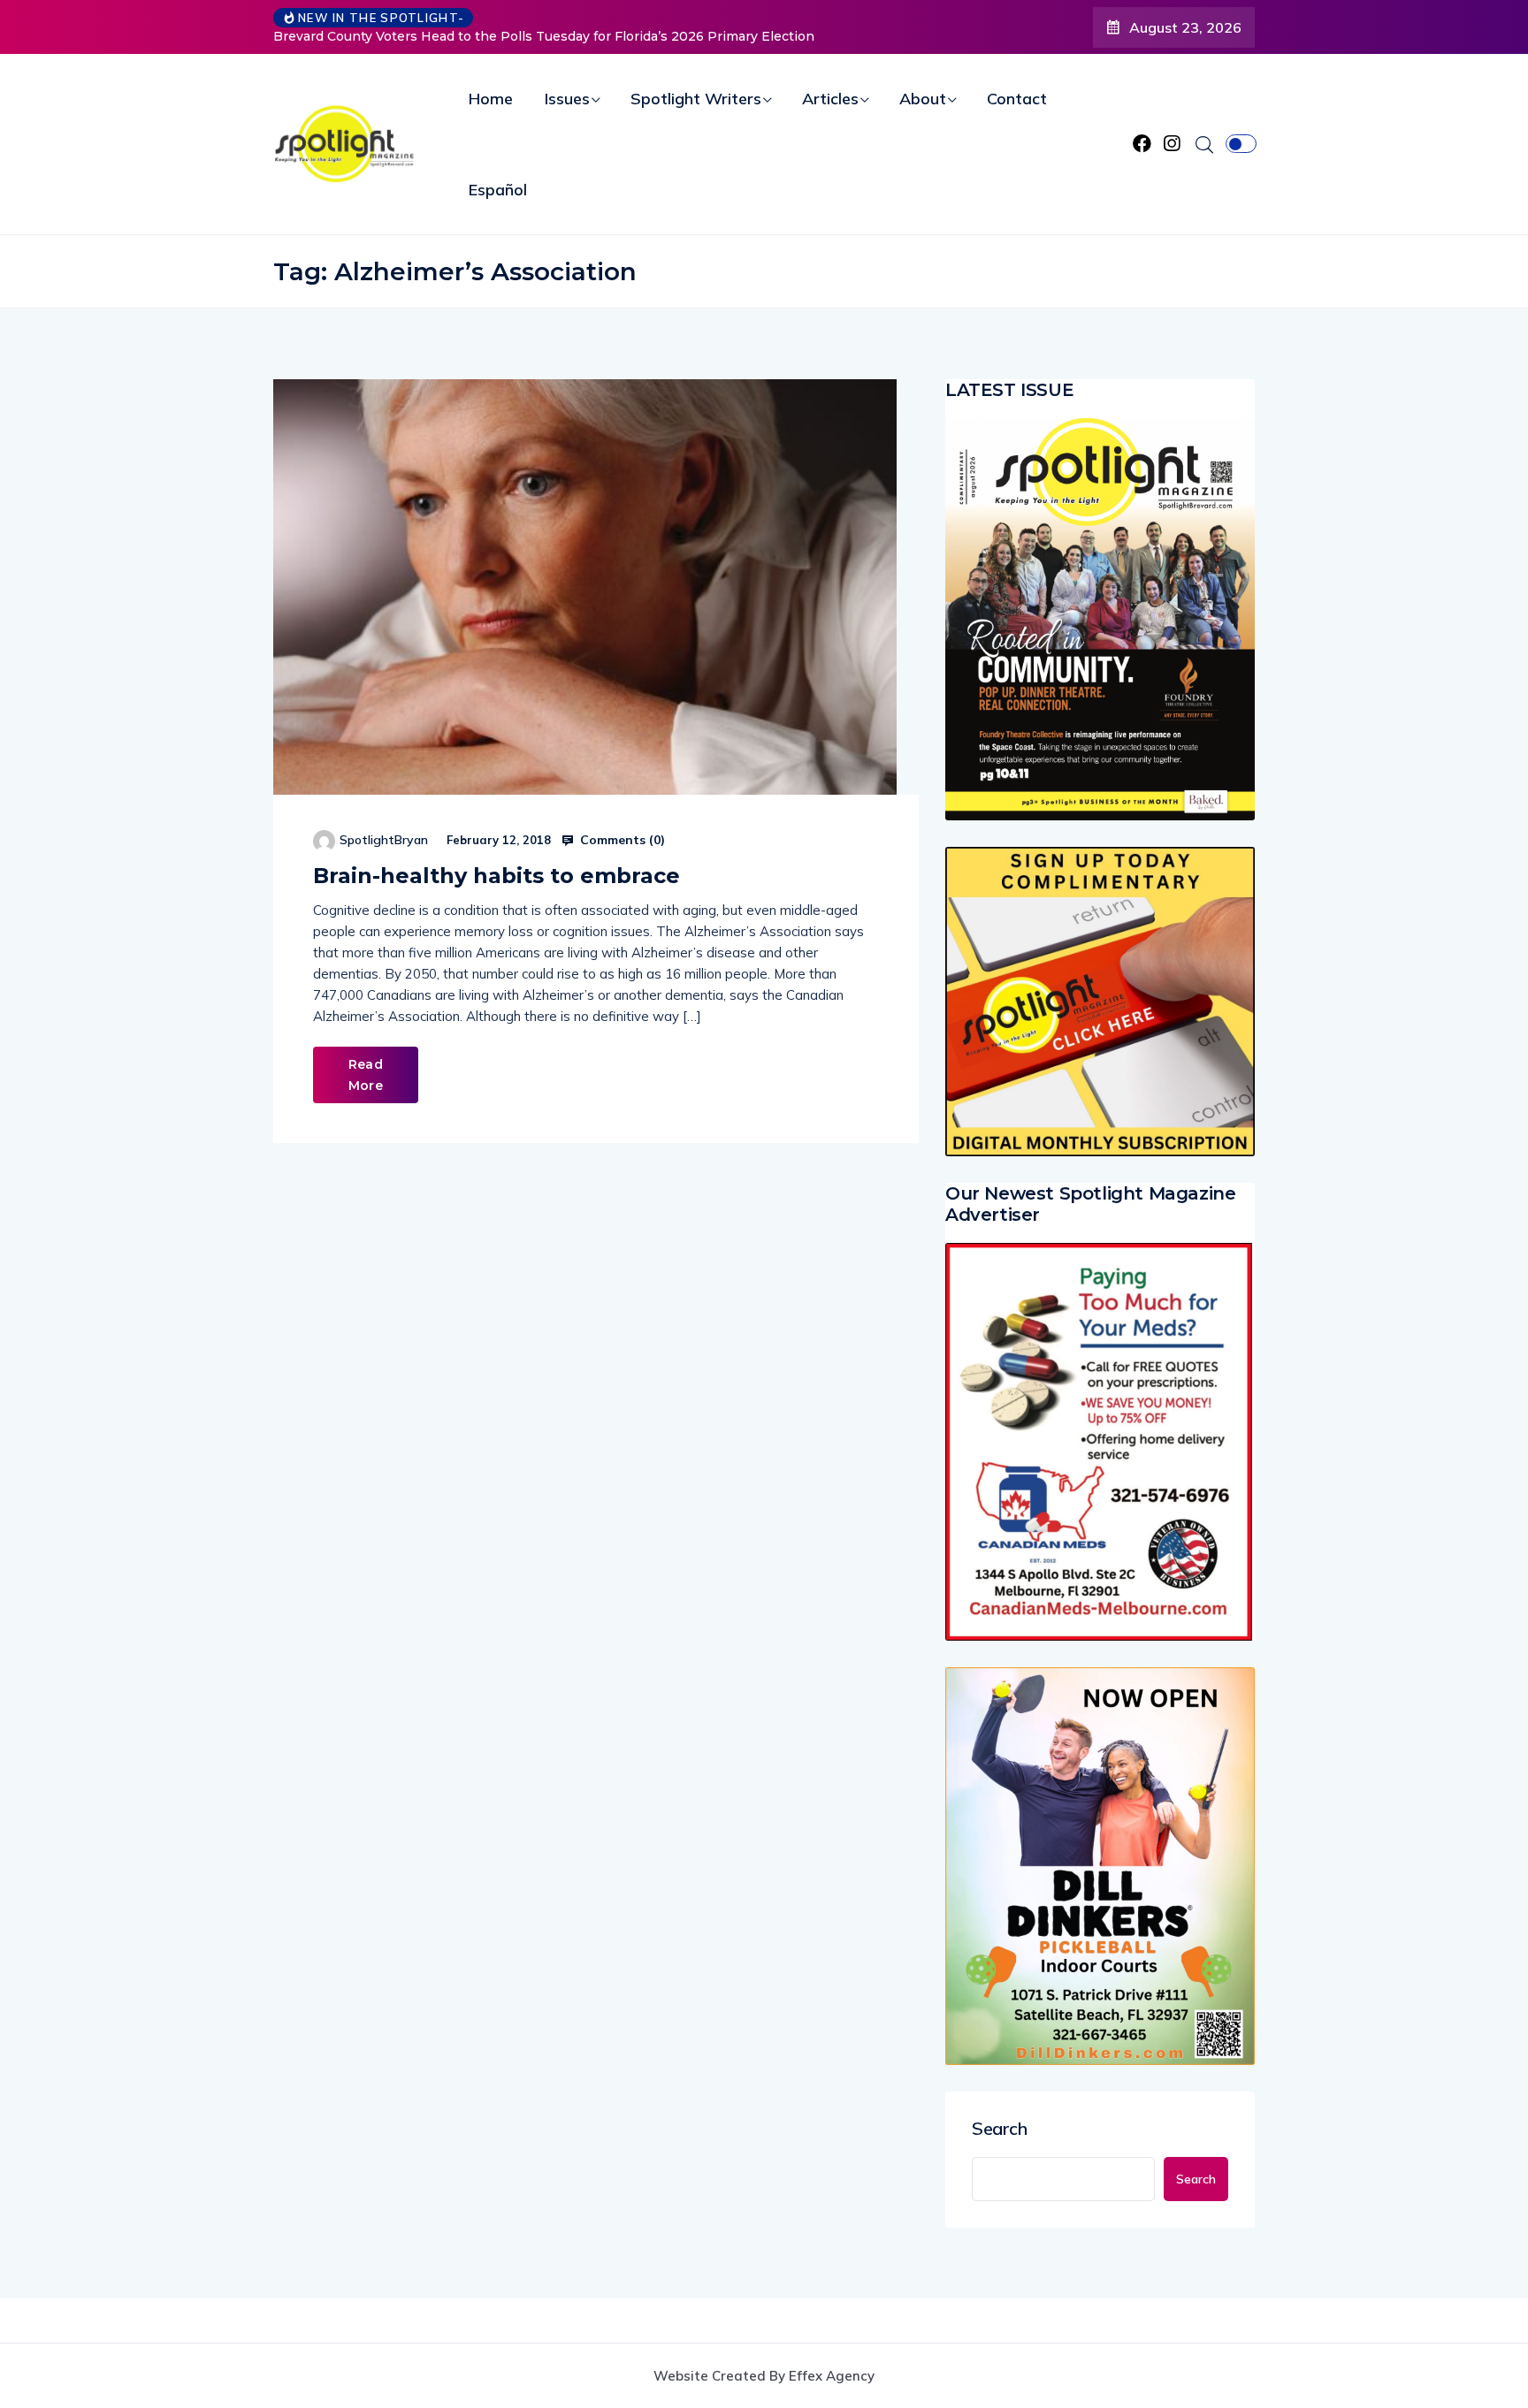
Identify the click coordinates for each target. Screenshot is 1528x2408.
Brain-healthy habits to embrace (497, 876)
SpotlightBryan (384, 840)
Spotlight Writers (696, 99)
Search (1000, 2129)
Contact (1017, 99)
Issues (567, 99)
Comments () (621, 840)
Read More (366, 1075)
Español (498, 190)
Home (491, 99)
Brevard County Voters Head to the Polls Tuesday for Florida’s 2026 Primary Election (544, 36)
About (923, 99)
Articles (830, 99)
